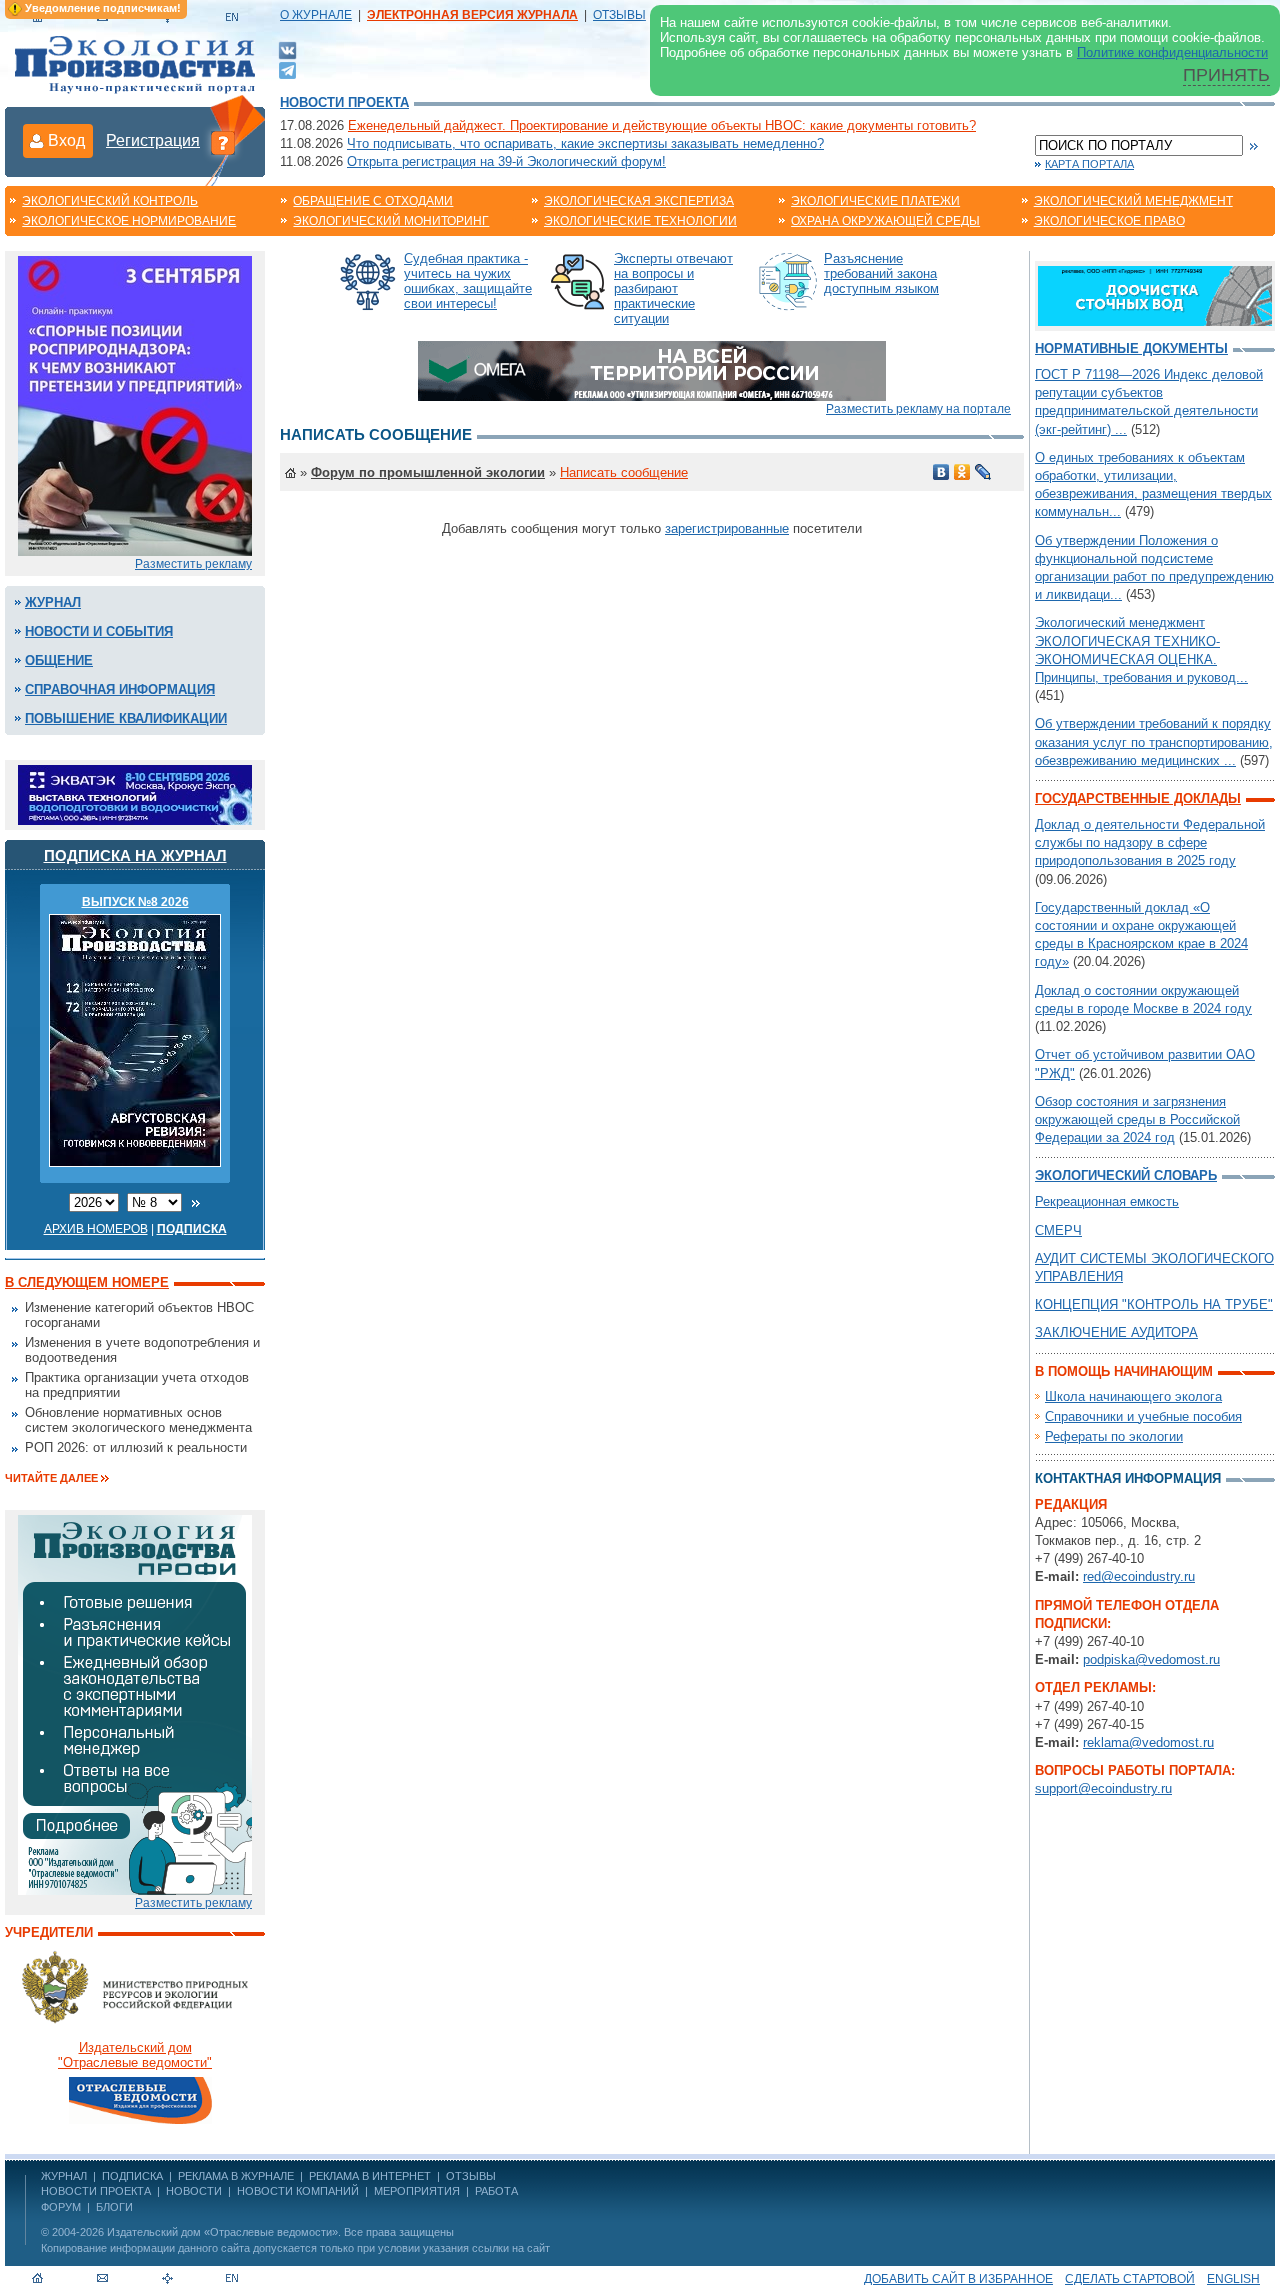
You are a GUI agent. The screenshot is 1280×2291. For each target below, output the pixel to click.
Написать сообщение (624, 472)
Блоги (114, 2207)
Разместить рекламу (193, 564)
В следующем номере (87, 1282)
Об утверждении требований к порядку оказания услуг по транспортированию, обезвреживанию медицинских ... (1154, 741)
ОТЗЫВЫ (619, 15)
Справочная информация (120, 689)
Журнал (53, 602)
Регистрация (153, 140)
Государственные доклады (1138, 798)
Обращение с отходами (373, 201)
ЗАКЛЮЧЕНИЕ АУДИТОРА (1116, 1332)
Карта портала (1089, 164)
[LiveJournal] (983, 472)
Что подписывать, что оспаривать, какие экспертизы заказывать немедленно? (585, 143)
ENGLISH (1233, 2279)
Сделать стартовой (1130, 2279)
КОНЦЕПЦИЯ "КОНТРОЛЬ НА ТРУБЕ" (1154, 1304)
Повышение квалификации (126, 718)
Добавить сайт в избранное (958, 2279)
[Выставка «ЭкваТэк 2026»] (135, 793)
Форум (61, 2207)
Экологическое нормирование (129, 221)
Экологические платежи (875, 201)
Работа (496, 2191)
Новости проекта (344, 102)
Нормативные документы (1131, 348)
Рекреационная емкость (1107, 1201)
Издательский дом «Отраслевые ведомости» (222, 2232)
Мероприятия (417, 2191)
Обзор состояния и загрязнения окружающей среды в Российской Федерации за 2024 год (1137, 1119)
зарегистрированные (727, 528)
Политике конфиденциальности (1172, 52)
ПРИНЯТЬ (1226, 75)
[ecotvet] (135, 1703)
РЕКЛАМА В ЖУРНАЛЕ (236, 2176)
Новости (194, 2191)
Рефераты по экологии (1114, 1436)
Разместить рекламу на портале (918, 409)
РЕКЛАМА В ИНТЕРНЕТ (370, 2176)
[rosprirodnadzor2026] (135, 404)
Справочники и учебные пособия (1143, 1416)
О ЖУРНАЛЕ (316, 15)
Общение (59, 660)
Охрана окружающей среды (885, 221)
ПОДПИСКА (132, 2176)
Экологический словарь (1126, 1175)
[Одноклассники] (962, 472)
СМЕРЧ (1058, 1230)
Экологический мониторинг (391, 221)
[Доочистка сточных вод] (1155, 294)
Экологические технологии (640, 221)
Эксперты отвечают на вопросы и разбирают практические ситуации (673, 288)
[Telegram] (287, 68)
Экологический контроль (110, 201)
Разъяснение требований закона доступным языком (881, 273)
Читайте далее (51, 1478)
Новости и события (99, 631)
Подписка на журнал (135, 855)
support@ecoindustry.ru (1103, 1788)
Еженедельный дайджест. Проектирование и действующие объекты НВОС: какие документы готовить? (662, 125)
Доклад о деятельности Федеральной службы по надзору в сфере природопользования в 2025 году (1150, 842)
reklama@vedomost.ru (1148, 1742)
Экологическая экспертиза (639, 201)
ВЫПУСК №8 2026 (135, 902)
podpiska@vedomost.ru (1151, 1659)
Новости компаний (298, 2191)
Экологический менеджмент (1133, 201)
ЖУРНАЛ (64, 2176)
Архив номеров (96, 1229)
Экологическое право (1109, 221)
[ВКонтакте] (287, 49)
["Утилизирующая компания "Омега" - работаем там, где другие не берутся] (652, 369)
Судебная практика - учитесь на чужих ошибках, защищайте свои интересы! (468, 281)
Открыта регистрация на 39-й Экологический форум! (506, 161)
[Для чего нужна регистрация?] (223, 142)
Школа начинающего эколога (1133, 1396)
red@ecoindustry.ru (1139, 1576)
